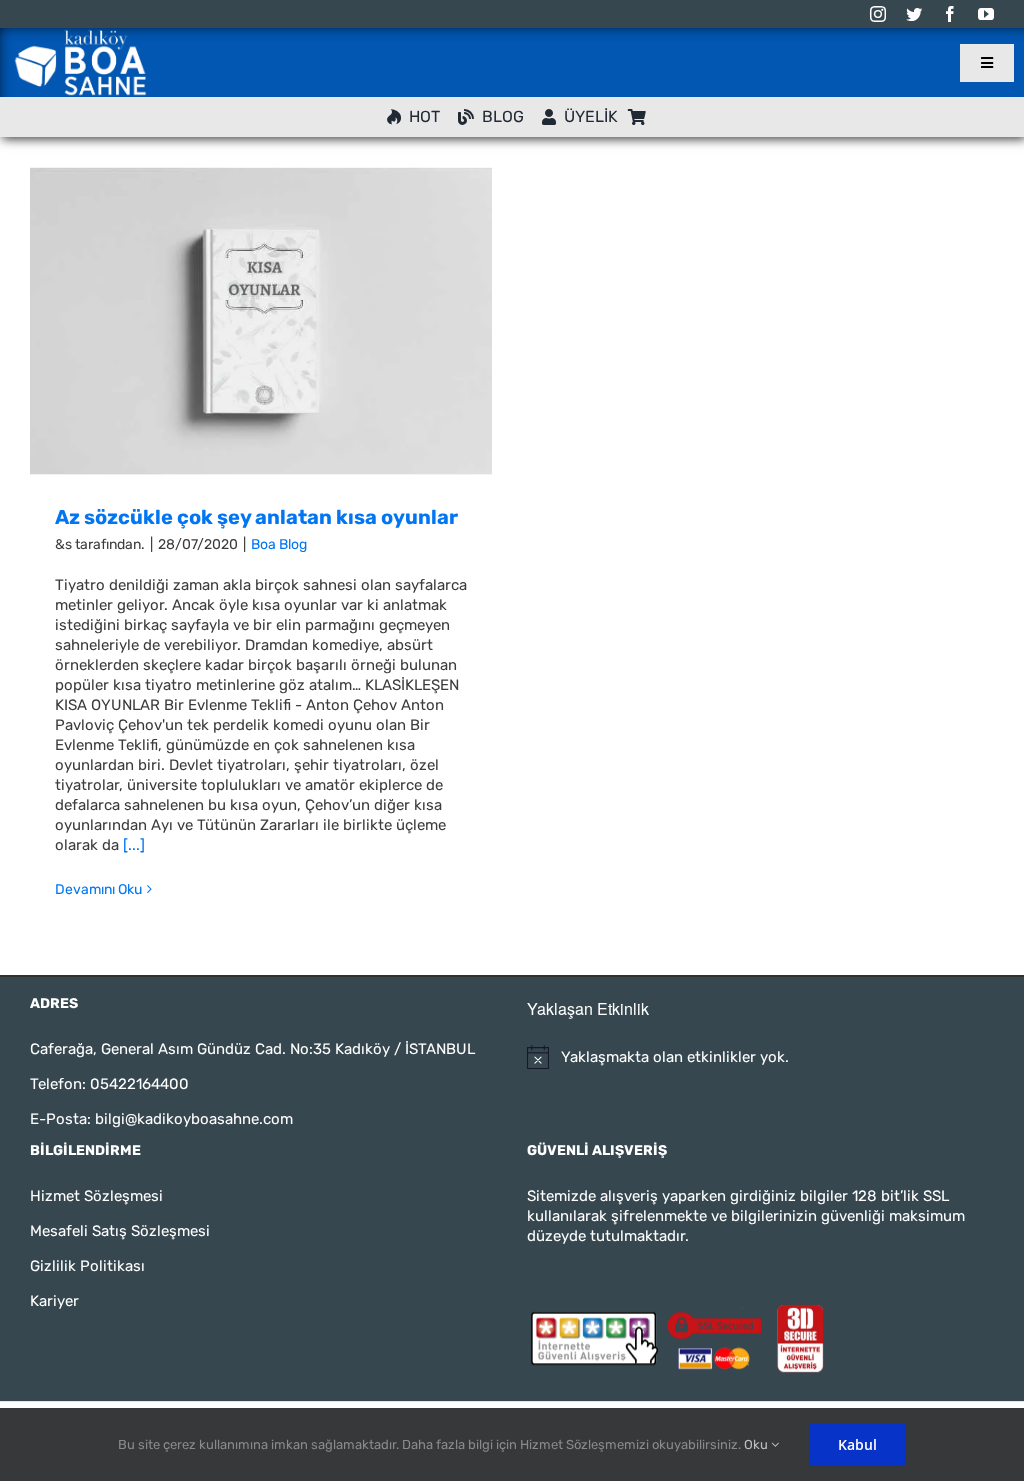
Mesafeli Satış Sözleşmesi (120, 1231)
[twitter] (914, 14)
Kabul (857, 1444)
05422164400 (139, 1084)
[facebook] (950, 14)
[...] (134, 845)
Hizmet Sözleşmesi (96, 1196)
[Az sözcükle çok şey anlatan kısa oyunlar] (261, 321)
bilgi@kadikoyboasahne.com (194, 1119)
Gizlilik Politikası (87, 1266)
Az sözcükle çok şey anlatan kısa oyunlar (256, 517)
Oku (757, 1444)
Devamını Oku (98, 889)
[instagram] (878, 14)
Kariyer (54, 1301)
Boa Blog (279, 544)
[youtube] (986, 14)
